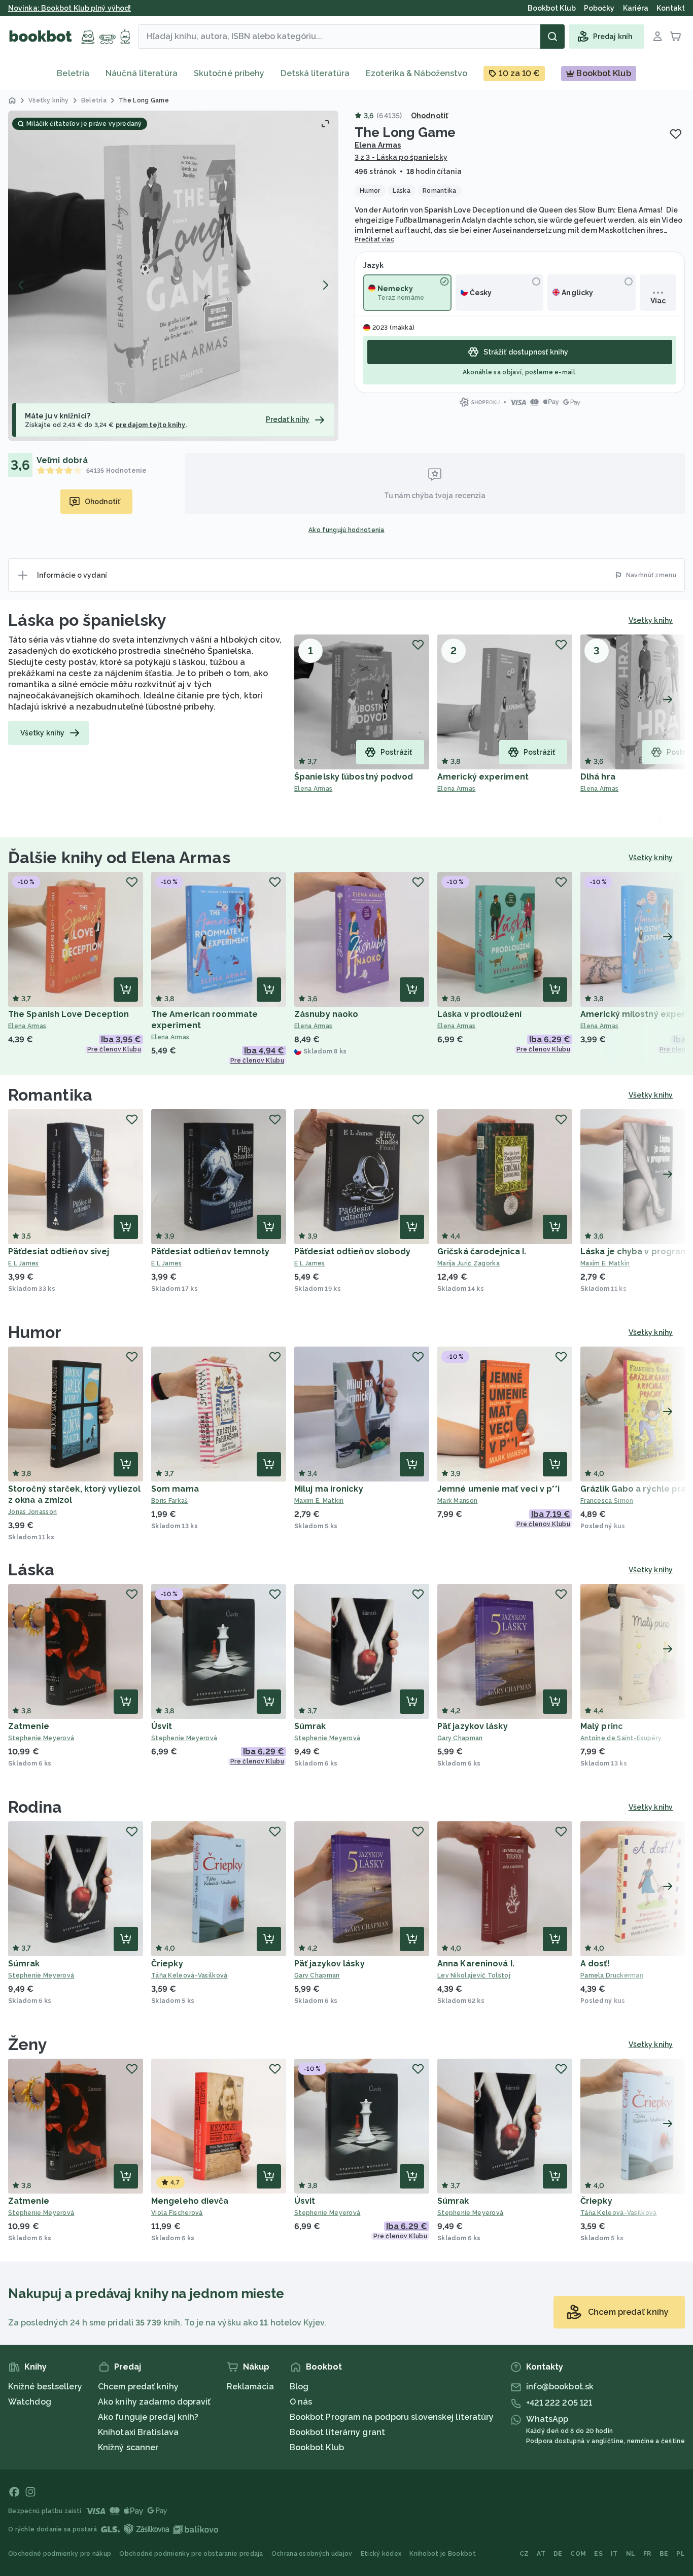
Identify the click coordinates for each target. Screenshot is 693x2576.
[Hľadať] (552, 37)
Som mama (175, 1489)
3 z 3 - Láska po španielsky (401, 157)
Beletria (73, 73)
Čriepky (167, 1964)
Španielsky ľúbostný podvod (354, 777)
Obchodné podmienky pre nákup (60, 2554)
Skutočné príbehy (229, 73)
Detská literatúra (315, 73)
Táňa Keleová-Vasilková (189, 1975)
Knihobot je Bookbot (443, 2554)
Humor (35, 1332)
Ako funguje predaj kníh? (148, 2417)
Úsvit (162, 1726)
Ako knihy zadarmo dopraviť (154, 2402)
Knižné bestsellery (45, 2387)
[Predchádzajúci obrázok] (21, 285)
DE (558, 2554)
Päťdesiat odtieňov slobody (353, 1251)
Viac (658, 301)
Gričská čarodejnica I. (482, 1251)
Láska (31, 1569)
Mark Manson (457, 1501)
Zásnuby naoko (326, 1014)
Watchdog (30, 2402)
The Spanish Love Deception (69, 1014)
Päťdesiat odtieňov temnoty (211, 1251)
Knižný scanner (128, 2447)
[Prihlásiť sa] (657, 37)
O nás (301, 2402)
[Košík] (676, 37)
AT (541, 2554)
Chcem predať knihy (138, 2387)
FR (647, 2554)
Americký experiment (483, 777)
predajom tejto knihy (151, 425)
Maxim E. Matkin (319, 1501)
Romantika (50, 1095)
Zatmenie (29, 1726)
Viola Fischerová (177, 2213)
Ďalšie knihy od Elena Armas (119, 857)
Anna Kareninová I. (476, 1964)
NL (631, 2554)
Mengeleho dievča (190, 2201)
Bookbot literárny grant (337, 2432)
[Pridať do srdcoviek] (676, 134)
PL (681, 2554)
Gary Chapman (460, 1738)
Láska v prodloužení (479, 1014)
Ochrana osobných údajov (312, 2554)
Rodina (35, 1807)
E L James (24, 1263)
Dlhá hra (598, 777)
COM (578, 2554)
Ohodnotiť (429, 116)
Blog (299, 2387)
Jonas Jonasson (32, 1512)
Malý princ (602, 1726)
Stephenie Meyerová (41, 1738)
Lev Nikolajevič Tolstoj (474, 1975)
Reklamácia (250, 2387)
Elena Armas (378, 145)
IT (614, 2554)
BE (664, 2554)
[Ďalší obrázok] (325, 285)
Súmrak (310, 1726)
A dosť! (595, 1964)
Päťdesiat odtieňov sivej (59, 1251)
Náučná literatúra (142, 73)
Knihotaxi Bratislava (138, 2432)
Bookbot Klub (317, 2447)
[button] (173, 276)
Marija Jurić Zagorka (469, 1263)
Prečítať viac (374, 239)
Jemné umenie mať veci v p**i (498, 1489)
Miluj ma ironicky (329, 1489)
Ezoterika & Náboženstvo (417, 73)
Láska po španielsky (87, 620)
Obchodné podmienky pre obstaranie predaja (191, 2554)
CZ (524, 2554)
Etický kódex (381, 2554)
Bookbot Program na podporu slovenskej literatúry (392, 2417)
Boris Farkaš (170, 1501)
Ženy (28, 2044)
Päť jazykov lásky (473, 1726)
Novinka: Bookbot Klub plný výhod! (70, 8)
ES (598, 2554)
